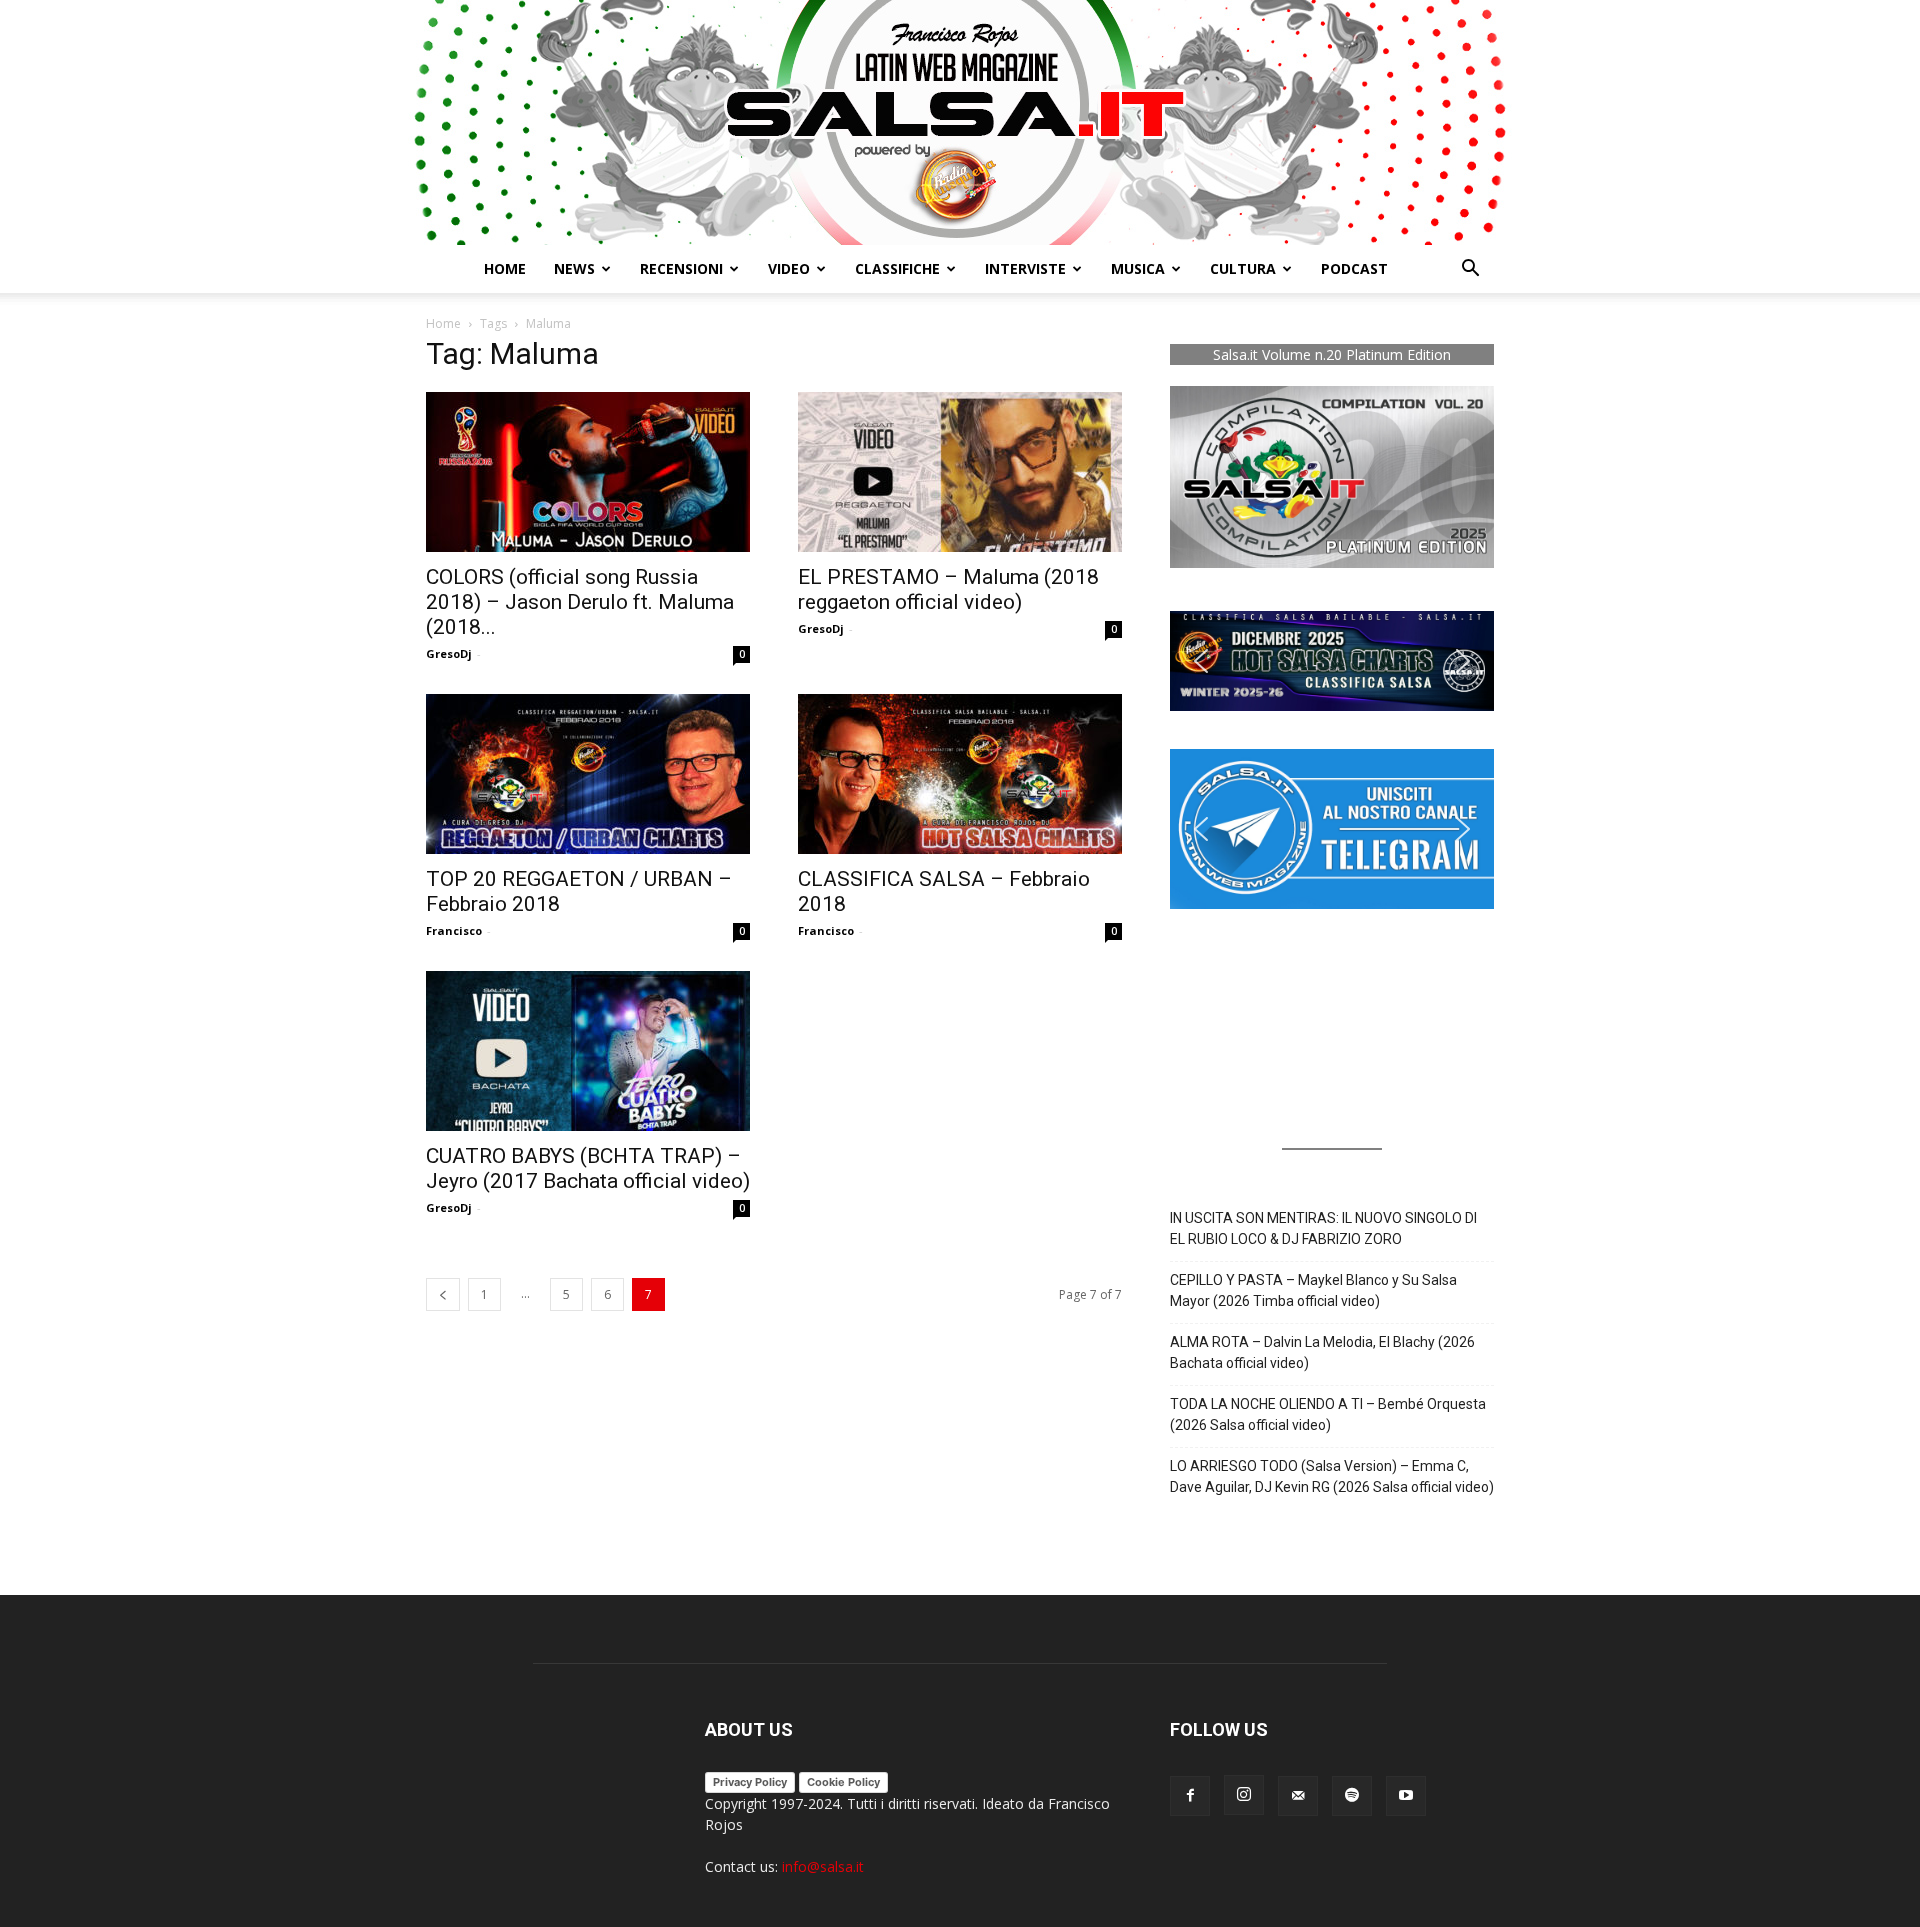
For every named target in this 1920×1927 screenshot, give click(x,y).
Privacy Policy (750, 1782)
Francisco (454, 930)
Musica (1138, 268)
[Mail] (1298, 1796)
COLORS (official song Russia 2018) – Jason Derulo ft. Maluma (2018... (580, 602)
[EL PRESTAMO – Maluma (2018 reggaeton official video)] (960, 472)
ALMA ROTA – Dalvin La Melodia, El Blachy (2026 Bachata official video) (1322, 1352)
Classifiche (897, 268)
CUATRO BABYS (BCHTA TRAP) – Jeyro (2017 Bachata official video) (588, 1168)
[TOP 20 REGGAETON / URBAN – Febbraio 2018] (588, 774)
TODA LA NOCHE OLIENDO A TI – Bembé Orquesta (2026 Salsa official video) (1328, 1414)
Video (789, 268)
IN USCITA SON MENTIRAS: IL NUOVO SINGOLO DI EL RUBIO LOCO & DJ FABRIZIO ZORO (1323, 1228)
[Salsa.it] (960, 122)
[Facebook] (1190, 1796)
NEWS (574, 268)
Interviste (1025, 268)
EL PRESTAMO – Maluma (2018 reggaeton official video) (948, 589)
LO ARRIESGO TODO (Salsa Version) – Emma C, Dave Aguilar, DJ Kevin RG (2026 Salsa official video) (1332, 1476)
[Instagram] (1244, 1795)
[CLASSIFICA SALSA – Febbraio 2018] (960, 774)
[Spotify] (1352, 1796)
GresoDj (449, 653)
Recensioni (681, 268)
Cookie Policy (843, 1782)
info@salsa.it (823, 1866)
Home (505, 268)
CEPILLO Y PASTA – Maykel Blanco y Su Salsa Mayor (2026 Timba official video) (1313, 1290)
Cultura (1243, 268)
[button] (1470, 270)
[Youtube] (1406, 1796)
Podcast (1354, 268)
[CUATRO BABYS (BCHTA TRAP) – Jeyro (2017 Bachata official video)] (588, 1051)
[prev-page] (443, 1294)
